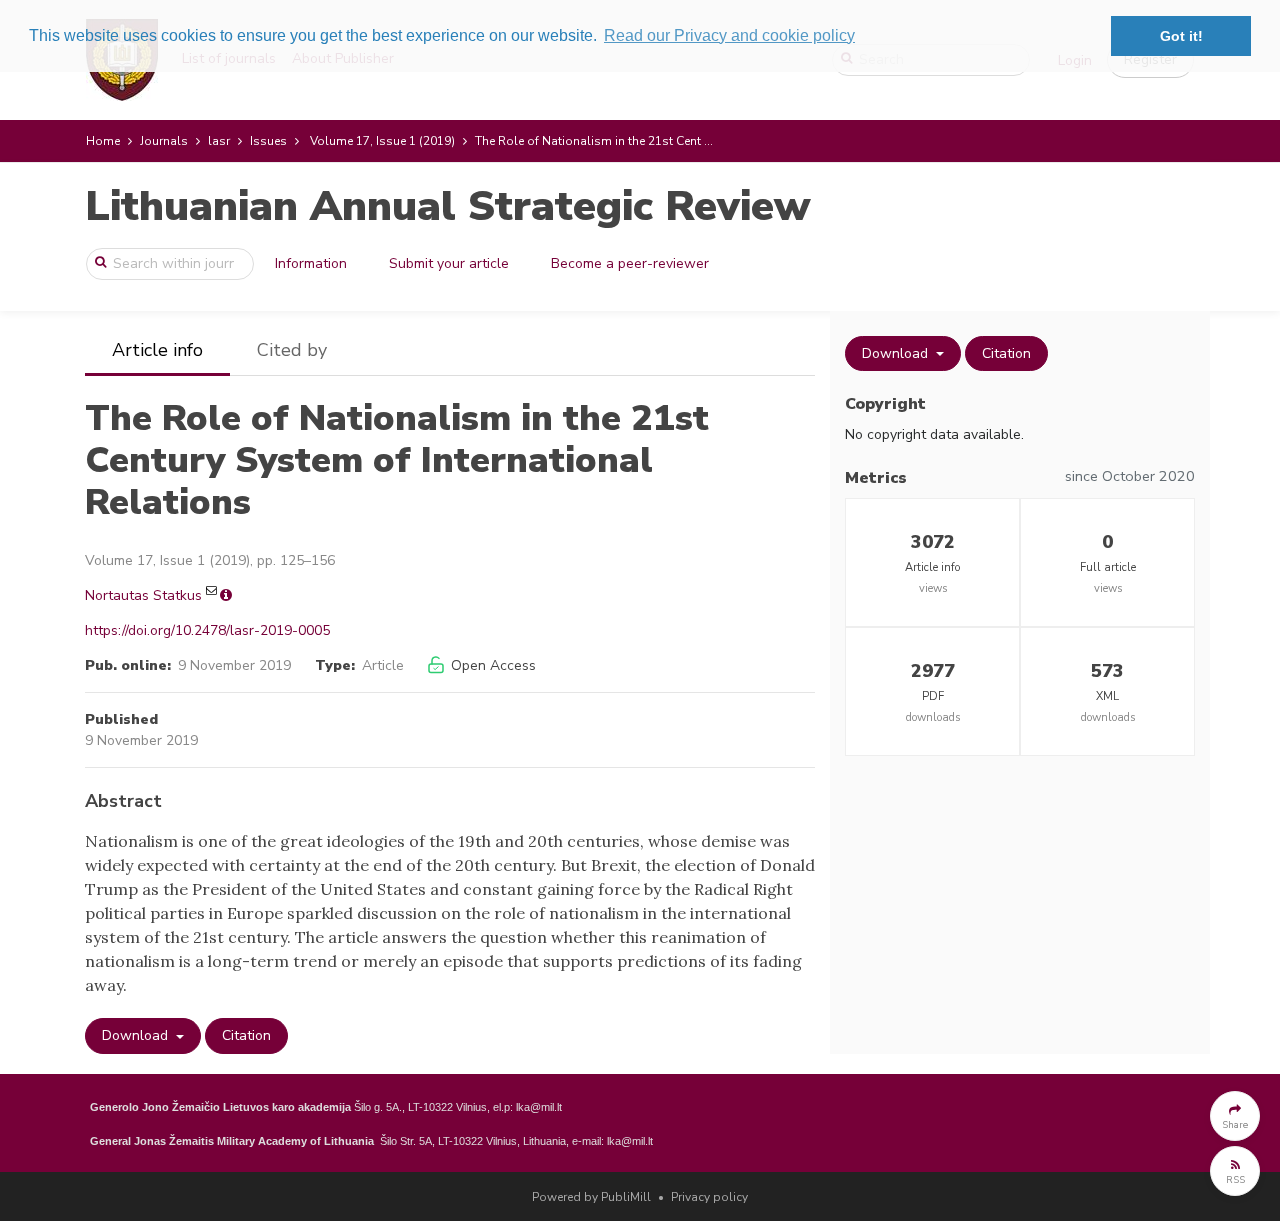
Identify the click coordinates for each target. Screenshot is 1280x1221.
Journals (164, 141)
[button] (1235, 1116)
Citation (246, 1035)
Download (137, 1035)
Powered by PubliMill (591, 1197)
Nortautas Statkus (143, 595)
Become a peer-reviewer (630, 263)
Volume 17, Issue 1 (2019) (382, 141)
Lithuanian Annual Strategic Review (447, 206)
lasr (219, 141)
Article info (157, 350)
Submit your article (449, 263)
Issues (268, 141)
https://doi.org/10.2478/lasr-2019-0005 (207, 630)
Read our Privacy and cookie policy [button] (729, 35)
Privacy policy (709, 1197)
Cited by (292, 350)
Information (311, 263)
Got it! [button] (1181, 36)
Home (103, 141)
